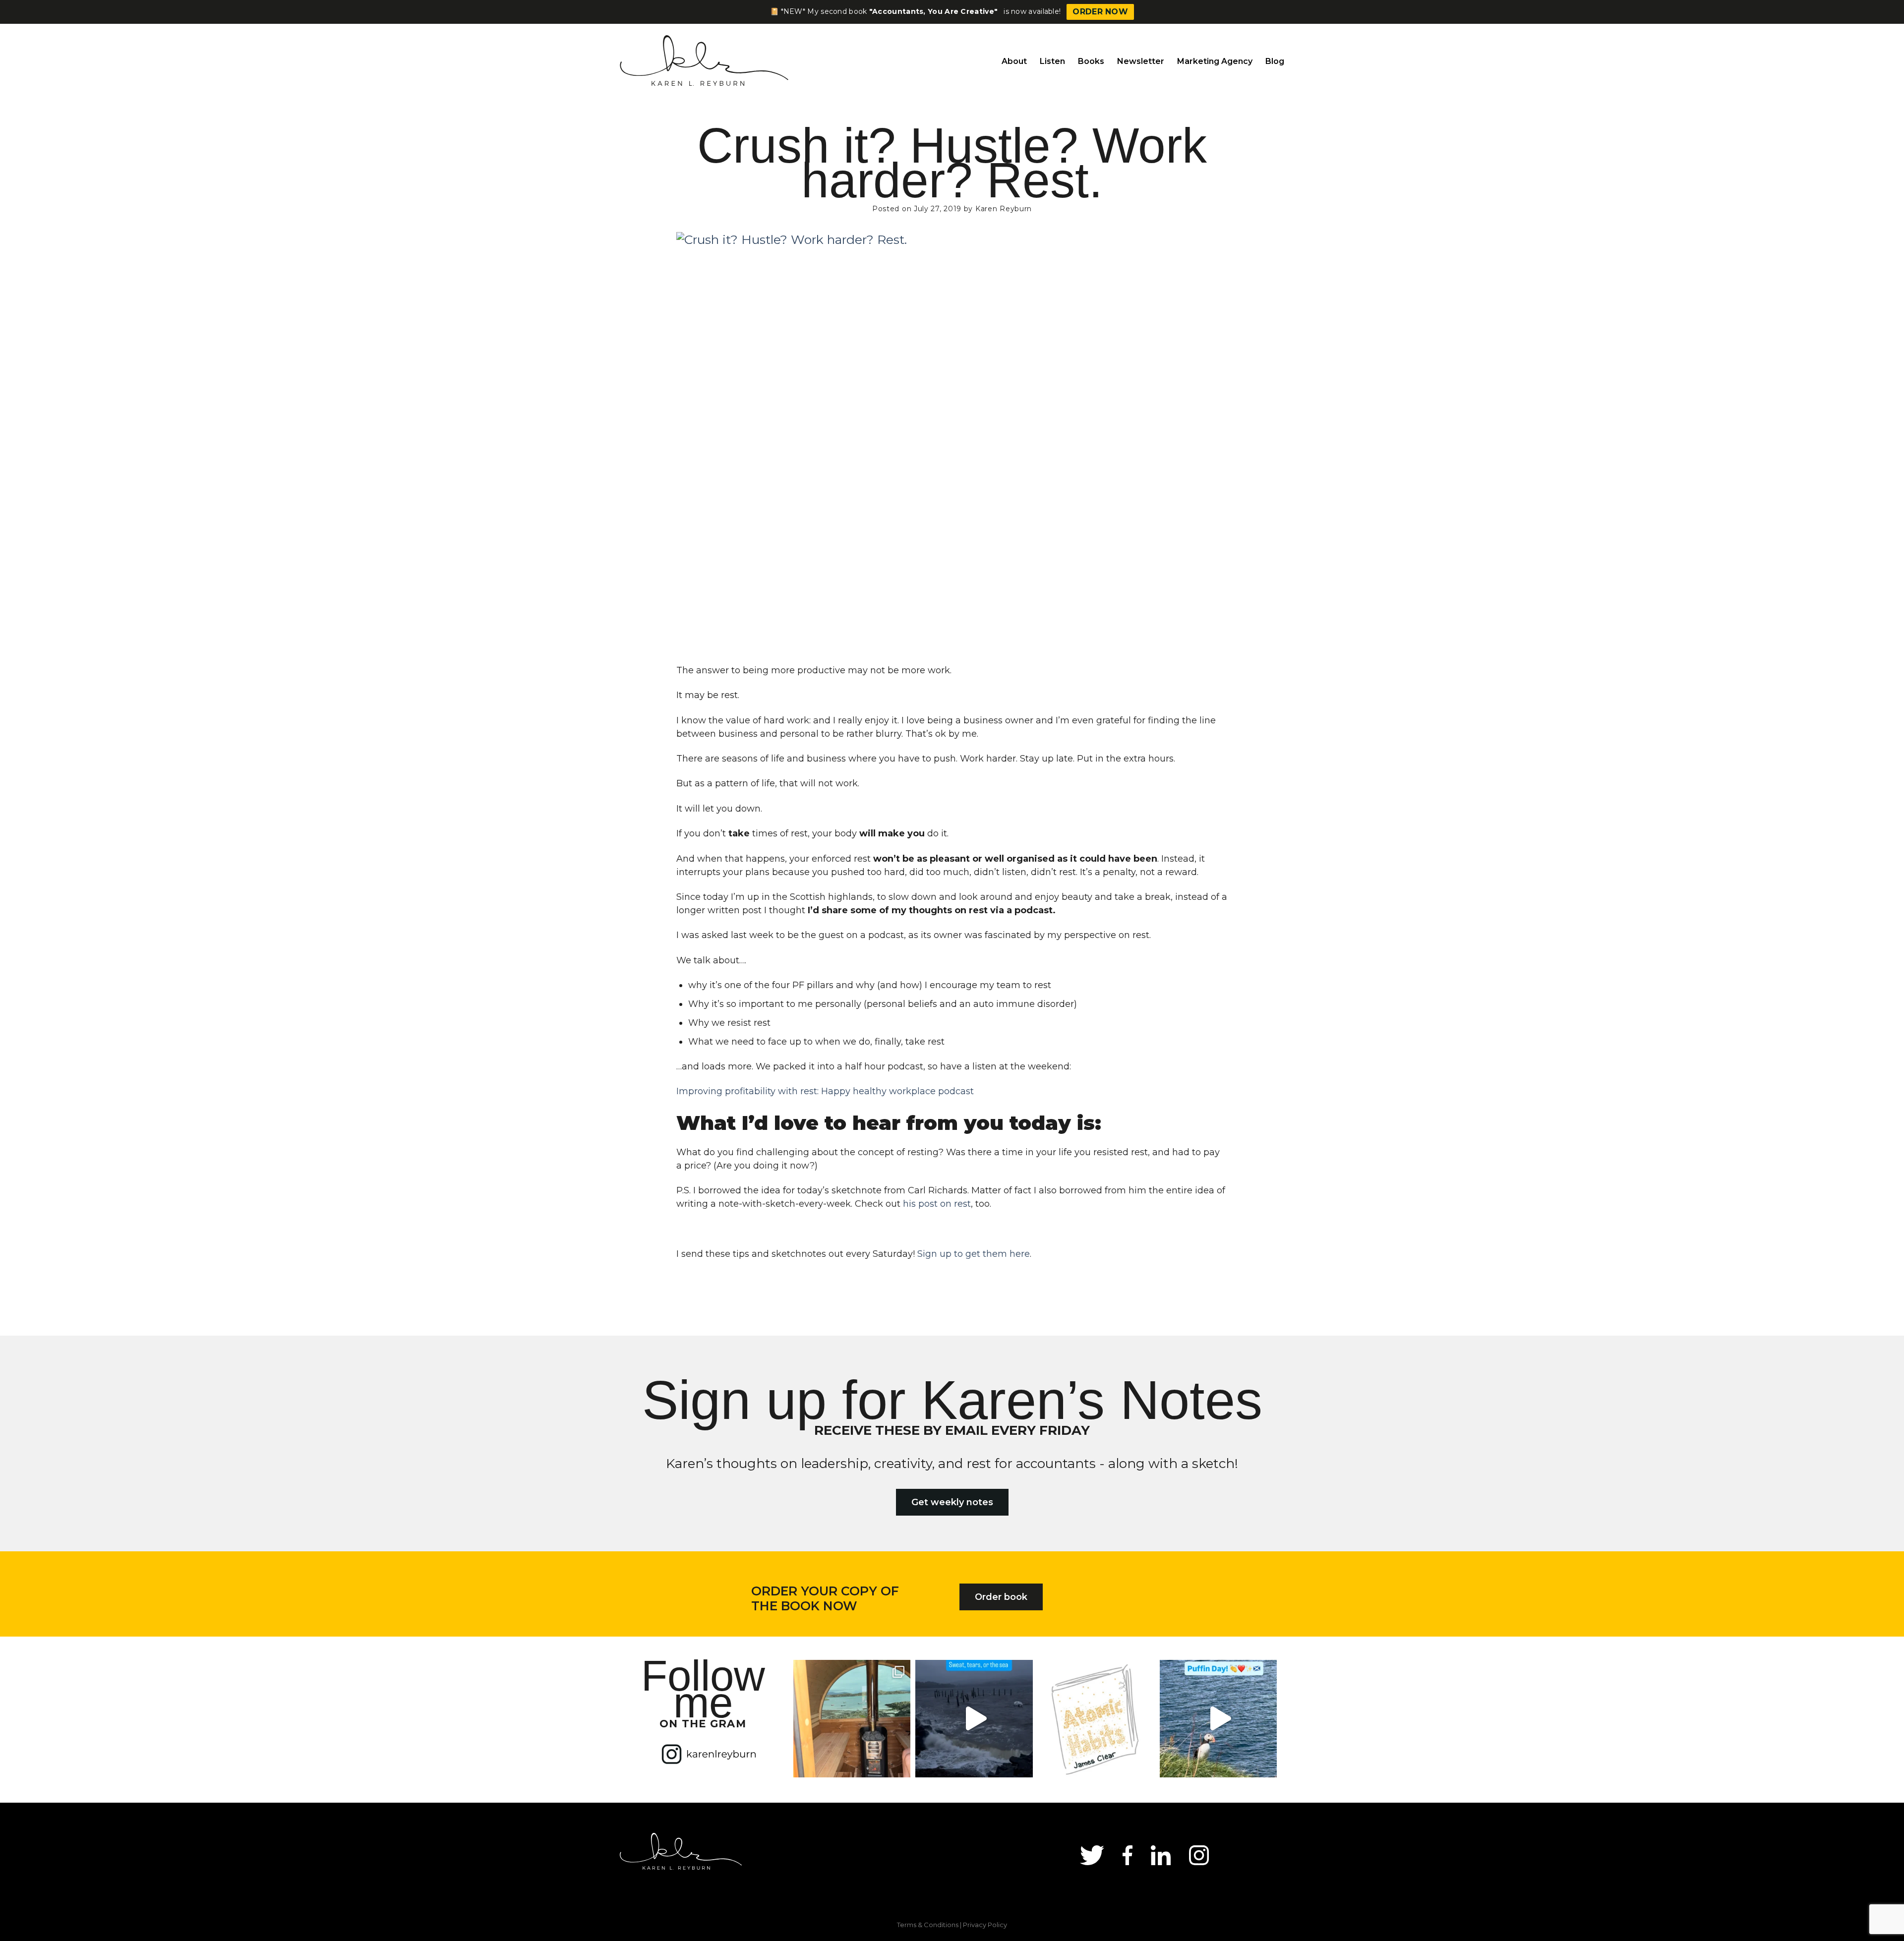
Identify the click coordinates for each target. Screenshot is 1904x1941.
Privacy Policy (985, 1925)
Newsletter (1141, 61)
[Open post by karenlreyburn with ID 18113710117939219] (1096, 1718)
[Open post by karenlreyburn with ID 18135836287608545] (1218, 1718)
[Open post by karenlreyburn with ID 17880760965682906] (974, 1718)
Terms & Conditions (928, 1925)
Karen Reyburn (1004, 209)
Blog (1275, 61)
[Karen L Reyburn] (707, 61)
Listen (1052, 61)
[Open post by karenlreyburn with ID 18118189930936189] (852, 1718)
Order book (1001, 1597)
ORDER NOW (1100, 12)
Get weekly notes (952, 1502)
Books (1091, 61)
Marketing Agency (1215, 61)
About (1014, 61)
